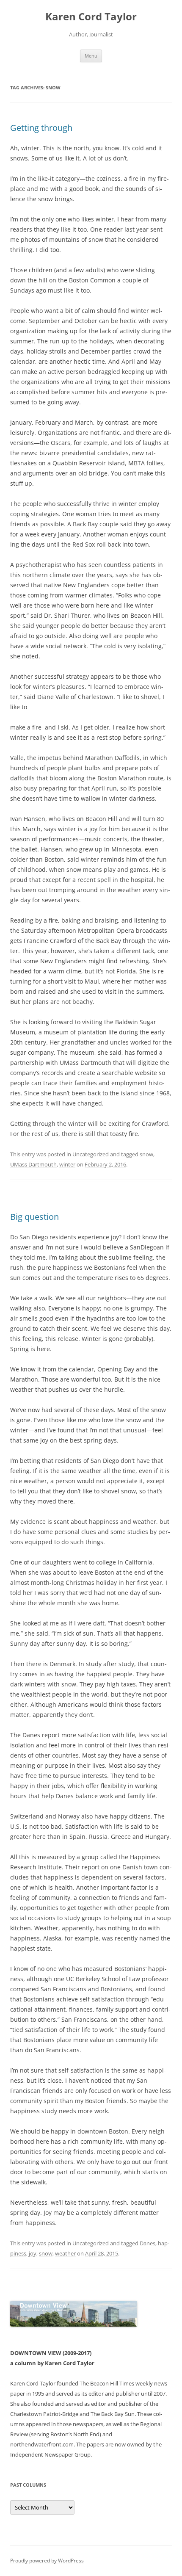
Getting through (41, 128)
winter (67, 1164)
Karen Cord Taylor (91, 17)
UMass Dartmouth (33, 1164)
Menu (91, 56)
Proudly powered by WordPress (47, 2561)
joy (33, 2253)
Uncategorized (91, 1154)
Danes (148, 2243)
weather (65, 2253)
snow (146, 1154)
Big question (34, 1217)
